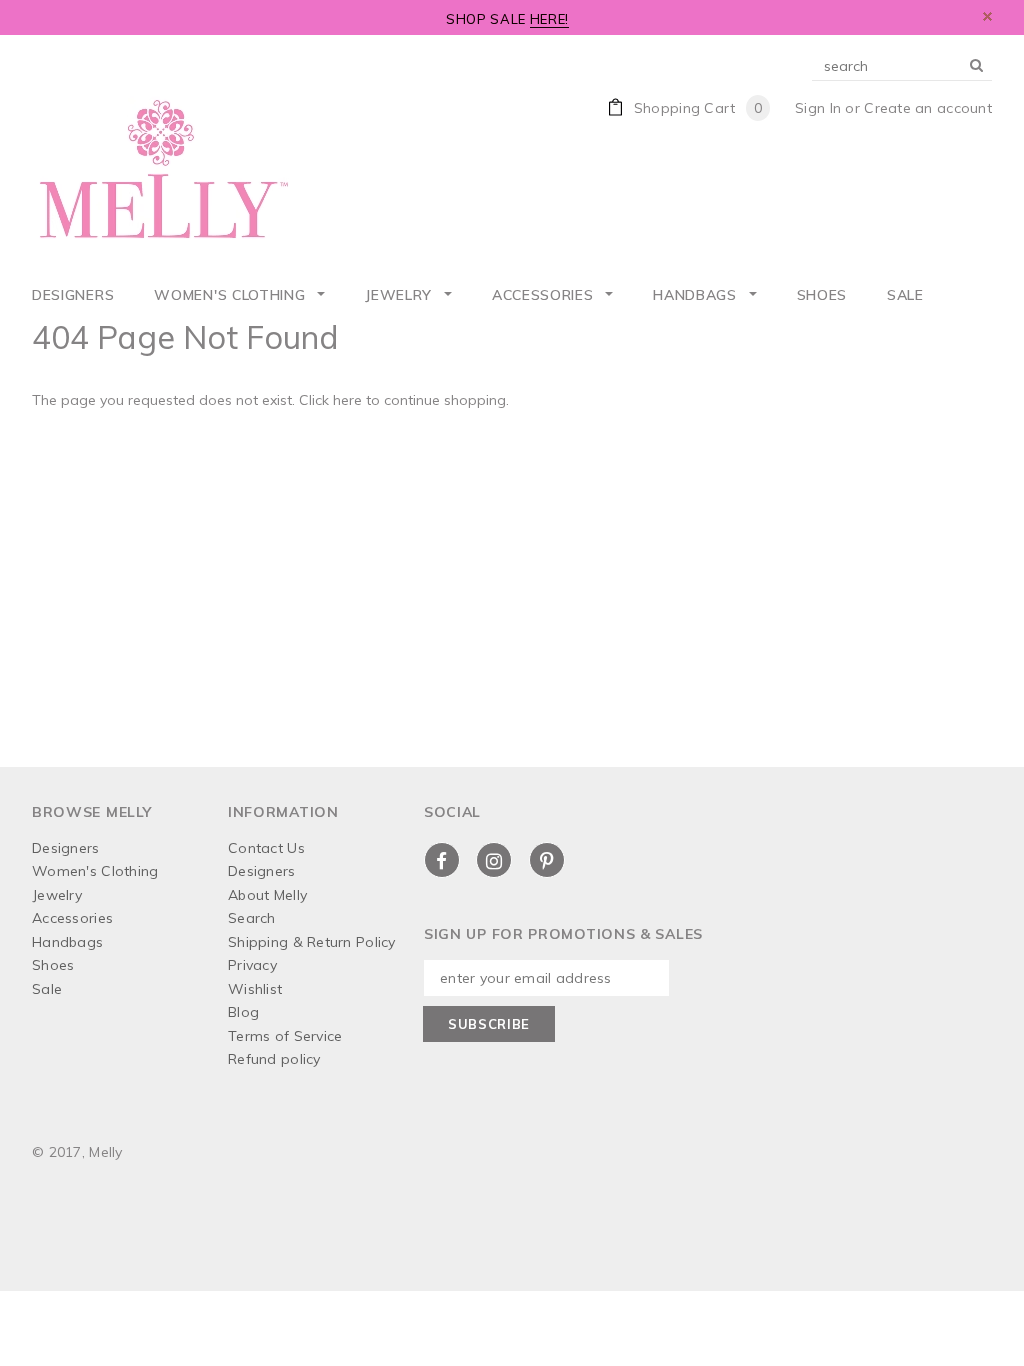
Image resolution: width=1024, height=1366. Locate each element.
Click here (332, 400)
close (987, 16)
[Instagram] (494, 860)
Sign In (818, 108)
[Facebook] (442, 860)
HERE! (549, 19)
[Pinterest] (547, 860)
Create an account (928, 108)
